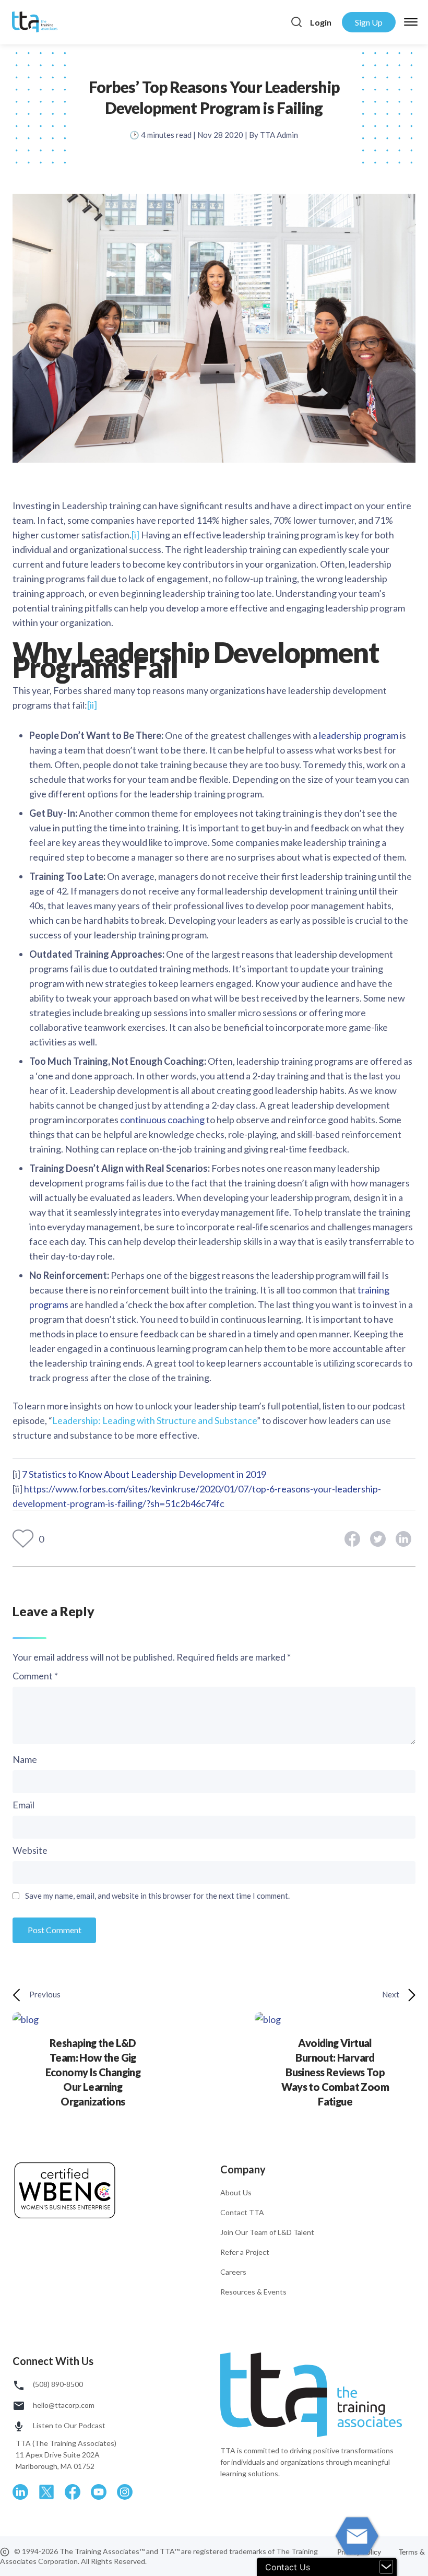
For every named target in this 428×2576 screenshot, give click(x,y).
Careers (233, 2272)
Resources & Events (253, 2292)
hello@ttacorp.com (63, 2405)
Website (30, 1850)
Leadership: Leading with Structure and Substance (154, 1420)
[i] (135, 535)
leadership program (359, 735)
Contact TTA (242, 2212)
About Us (236, 2192)
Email (23, 1805)
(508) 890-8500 (57, 2384)
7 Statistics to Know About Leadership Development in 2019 (144, 1474)
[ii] (92, 705)
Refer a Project (245, 2252)
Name (25, 1759)
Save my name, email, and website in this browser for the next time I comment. (157, 1896)
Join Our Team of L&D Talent (267, 2232)
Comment (35, 1676)
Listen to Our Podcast (68, 2425)
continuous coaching (162, 1120)
